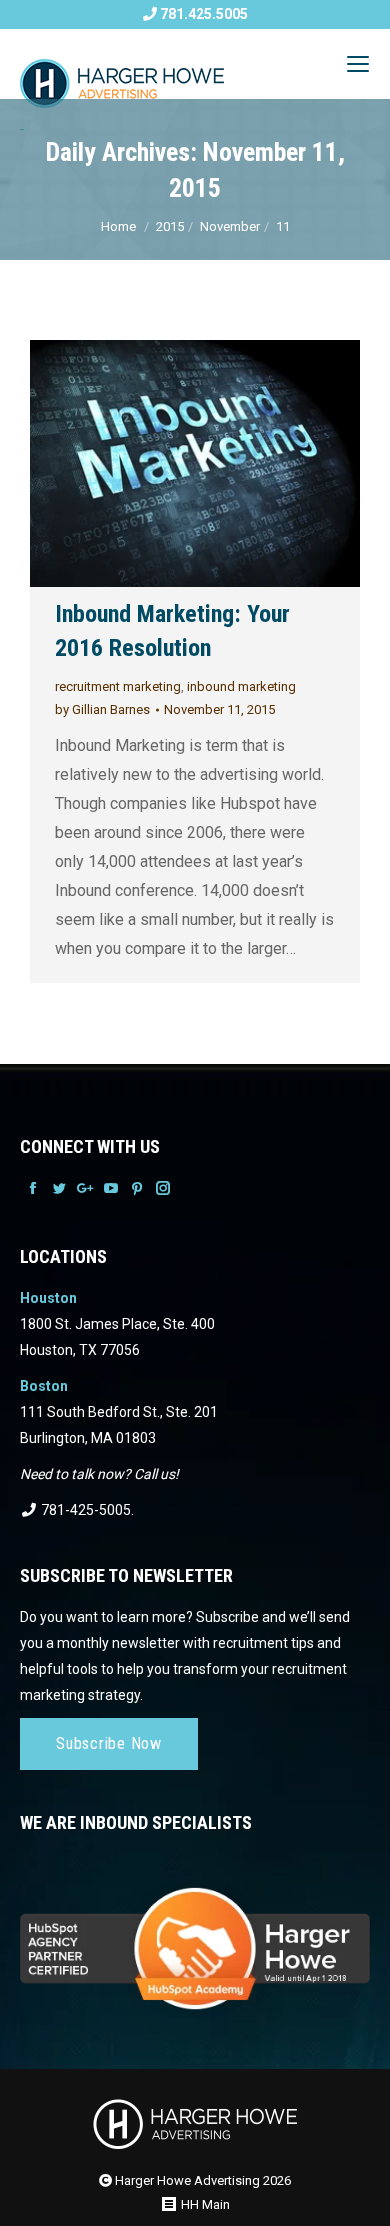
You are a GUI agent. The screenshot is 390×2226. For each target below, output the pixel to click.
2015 (170, 226)
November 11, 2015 (219, 709)
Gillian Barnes (102, 709)
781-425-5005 (84, 1510)
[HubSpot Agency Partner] (195, 1935)
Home (118, 226)
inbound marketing (241, 686)
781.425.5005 (202, 14)
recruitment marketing (118, 686)
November (230, 226)
